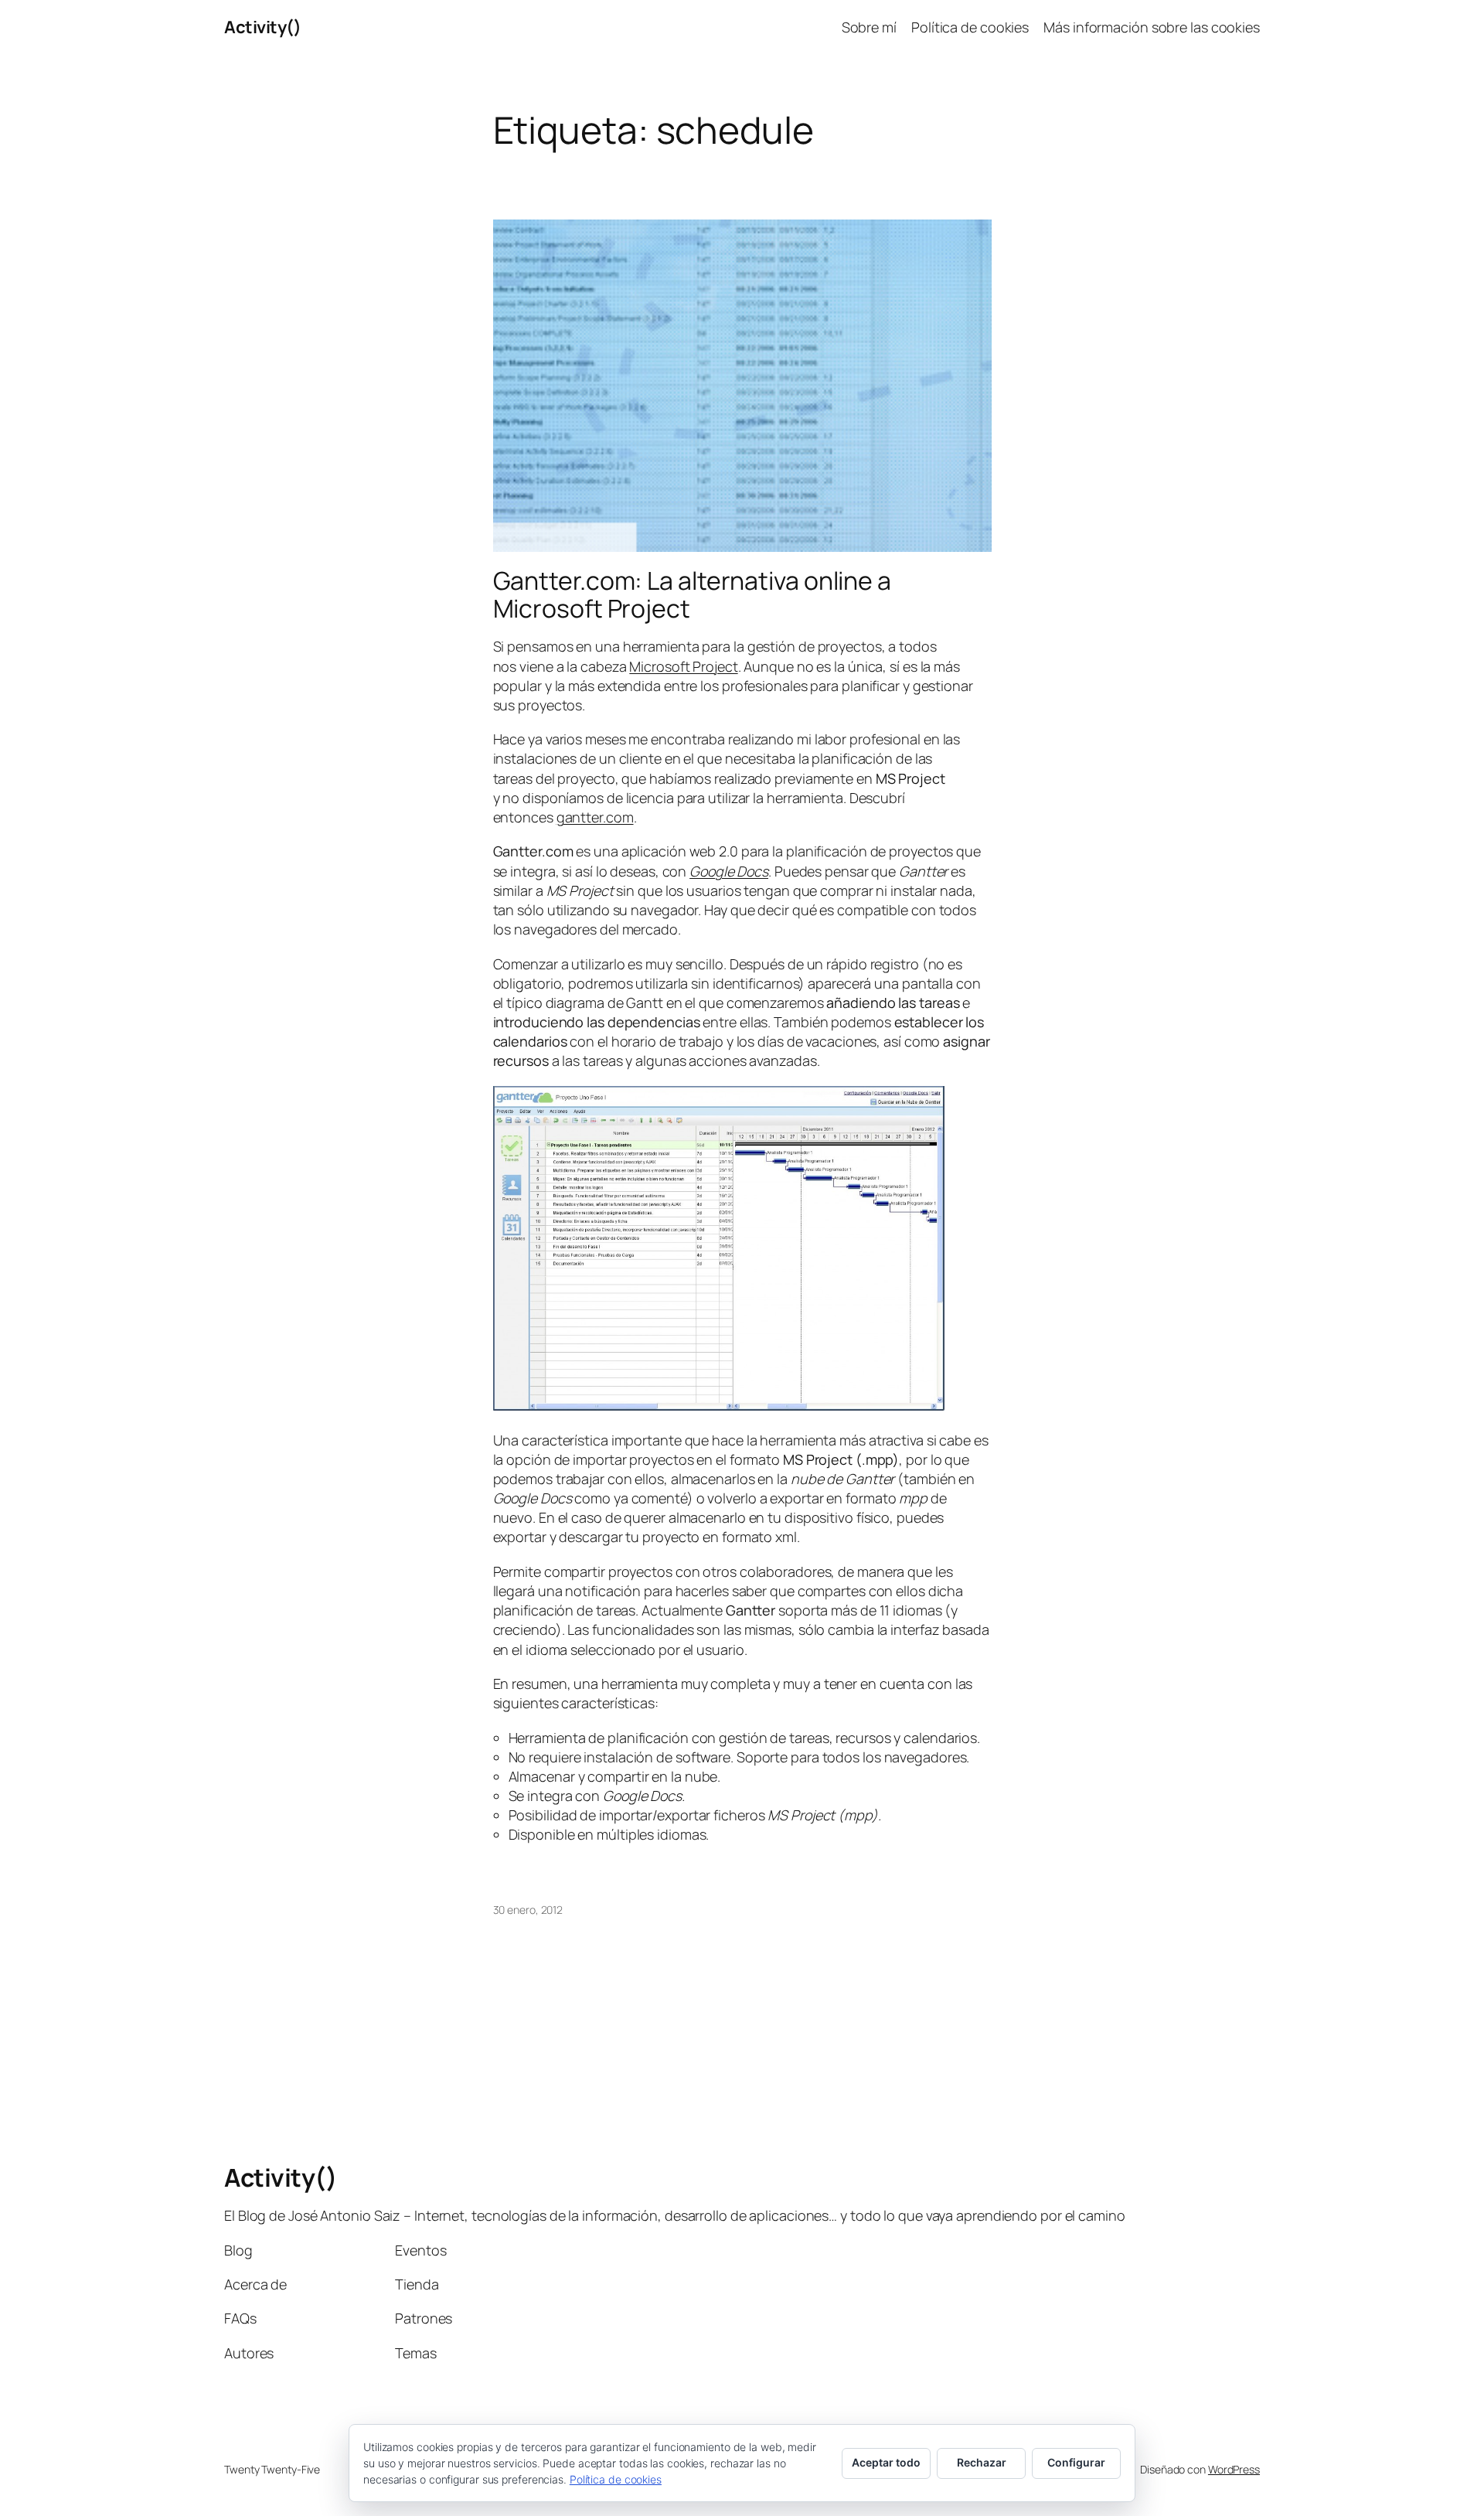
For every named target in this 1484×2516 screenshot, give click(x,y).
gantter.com (595, 817)
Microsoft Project (683, 666)
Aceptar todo (886, 2462)
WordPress (1234, 2469)
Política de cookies (616, 2479)
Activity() (262, 27)
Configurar (1076, 2462)
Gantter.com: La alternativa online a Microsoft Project (692, 594)
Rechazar (982, 2462)
